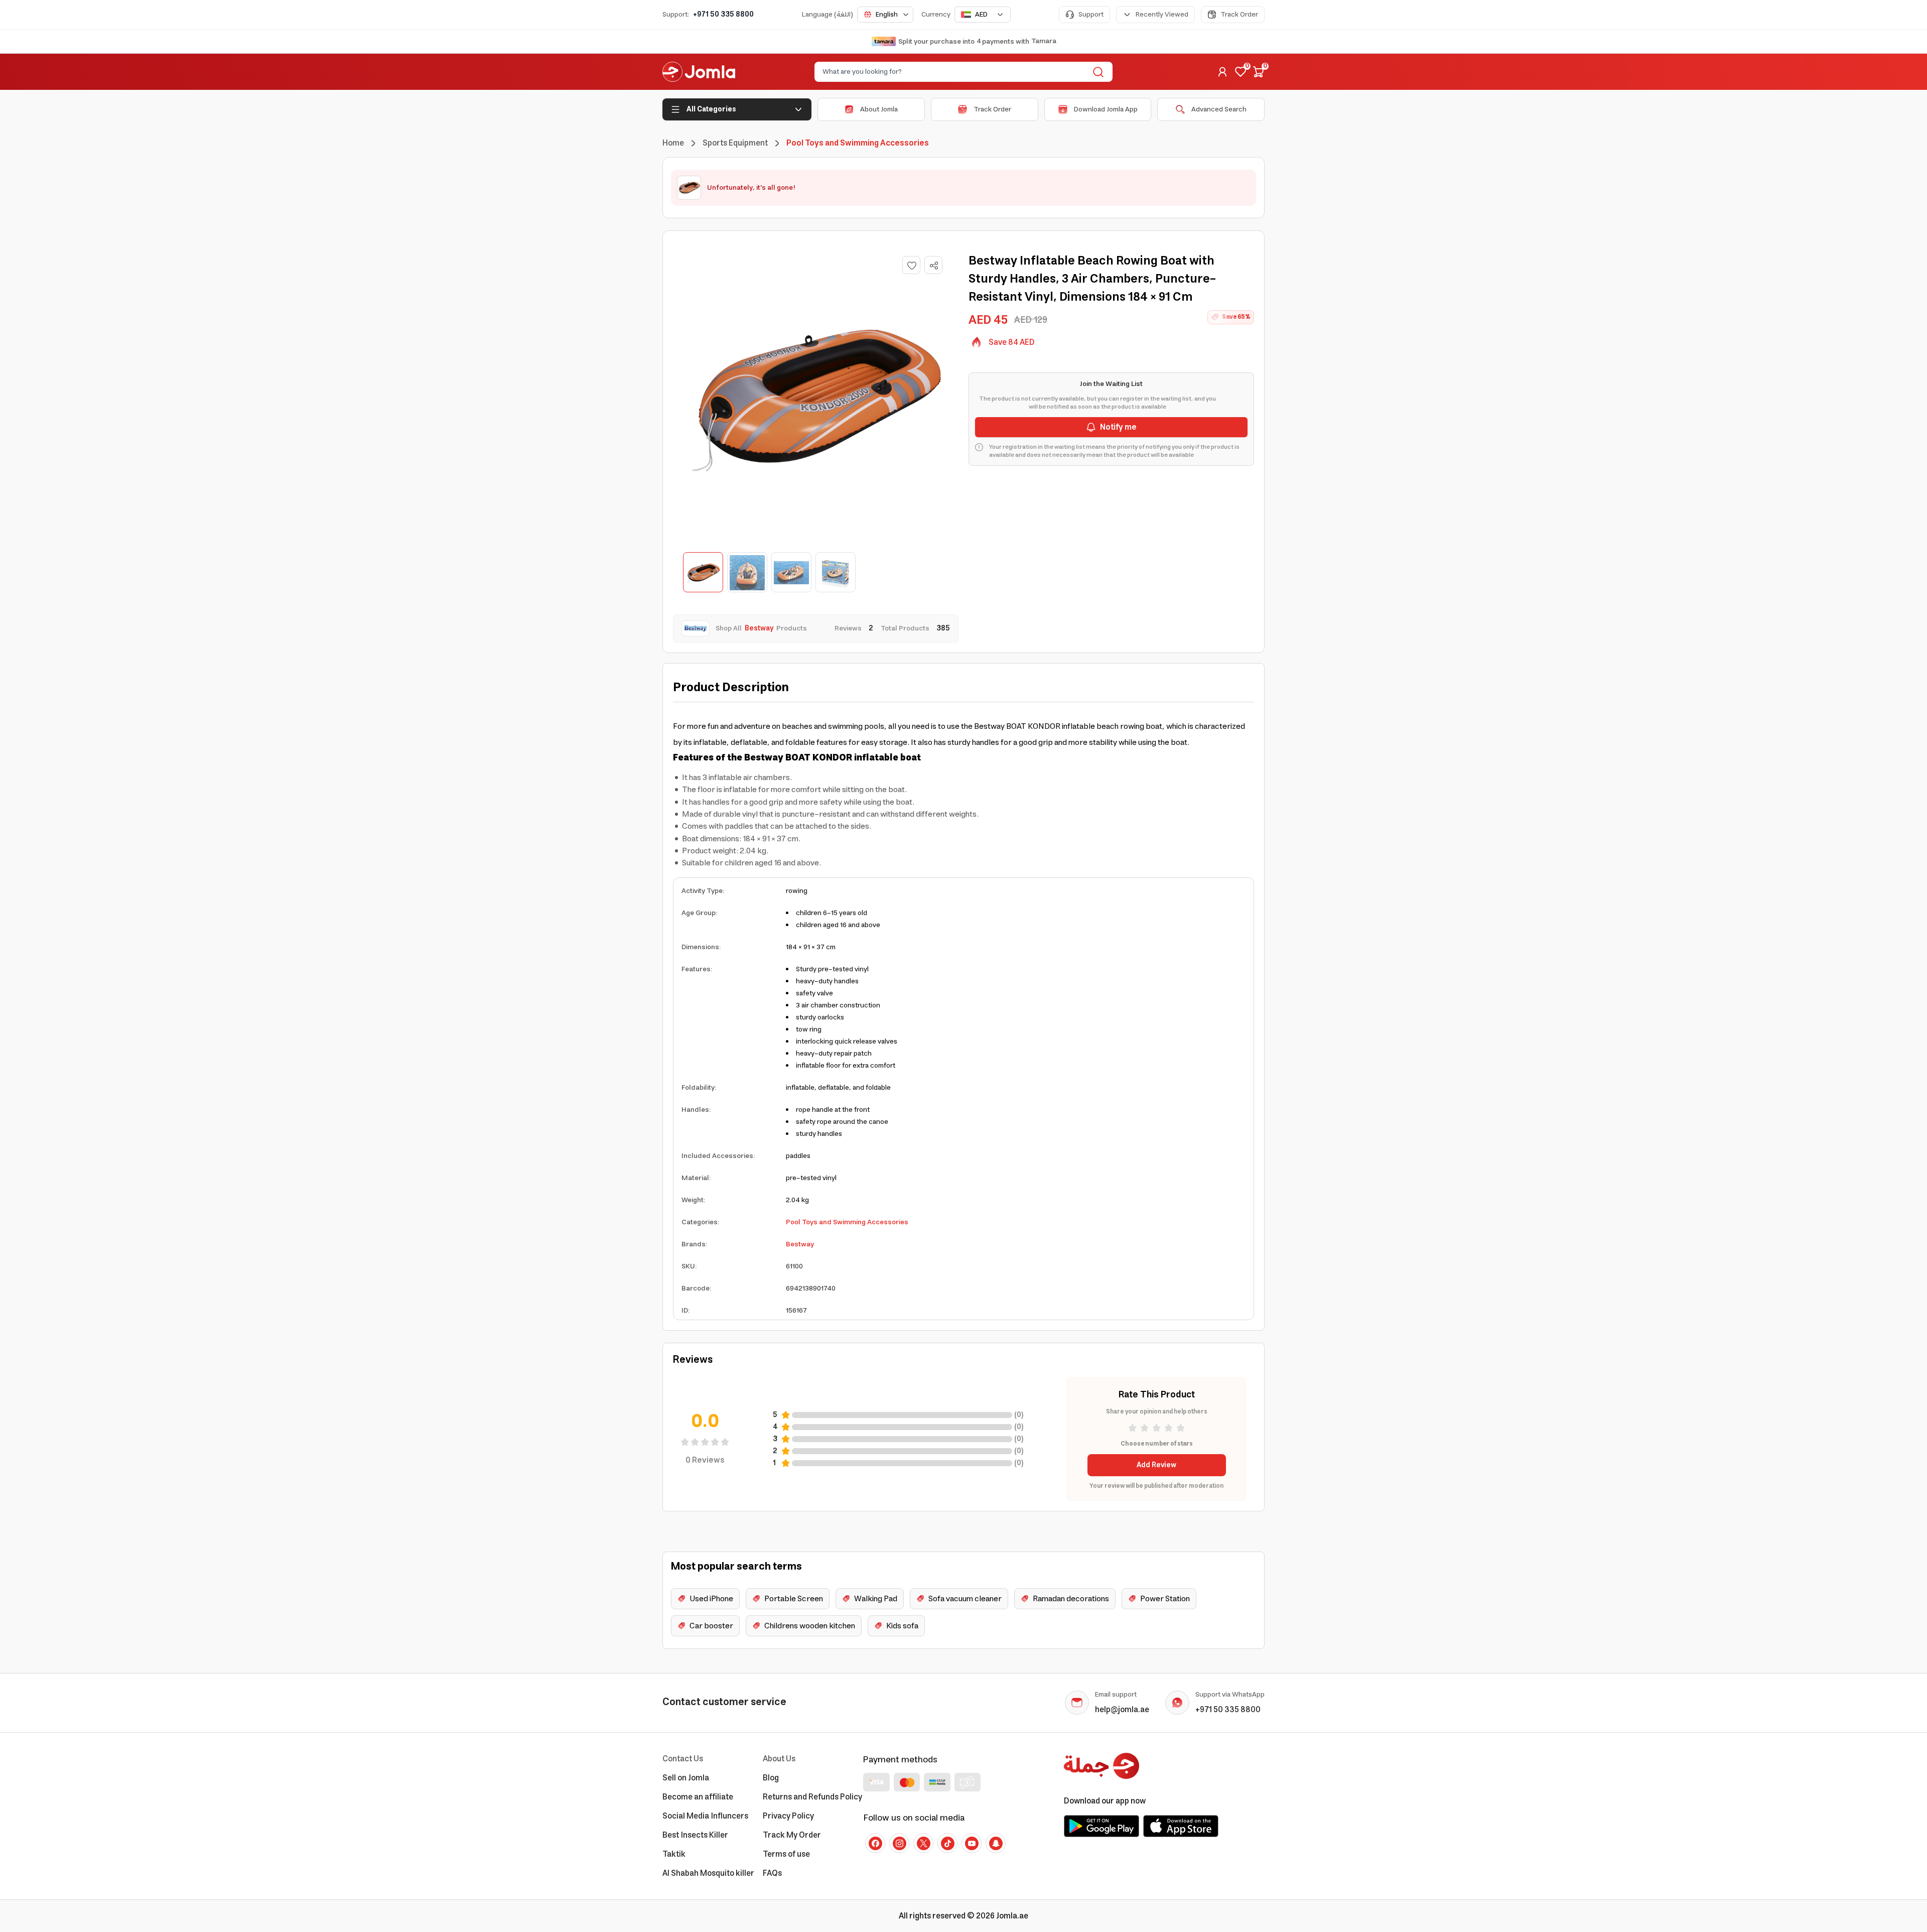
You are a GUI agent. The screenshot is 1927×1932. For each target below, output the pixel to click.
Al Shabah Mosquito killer (708, 1873)
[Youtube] (972, 1843)
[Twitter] (923, 1843)
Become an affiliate (698, 1797)
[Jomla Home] (699, 72)
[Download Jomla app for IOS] (1181, 1826)
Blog (771, 1778)
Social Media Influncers (705, 1816)
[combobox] (885, 15)
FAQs (772, 1873)
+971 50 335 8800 (723, 15)
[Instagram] (899, 1843)
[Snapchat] (996, 1843)
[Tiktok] (947, 1843)
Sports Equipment (735, 143)
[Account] (1222, 72)
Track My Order (792, 1835)
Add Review (1156, 1465)
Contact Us (683, 1759)
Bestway (800, 1244)
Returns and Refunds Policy (812, 1797)
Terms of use (786, 1854)
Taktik (674, 1854)
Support (1091, 15)
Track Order (1239, 15)
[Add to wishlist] (911, 265)
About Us (779, 1759)
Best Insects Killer (695, 1835)
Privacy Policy (788, 1816)
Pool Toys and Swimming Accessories (847, 1222)
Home (673, 143)
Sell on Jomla (686, 1778)
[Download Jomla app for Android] (1102, 1826)
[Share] (934, 266)
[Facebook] (875, 1843)
